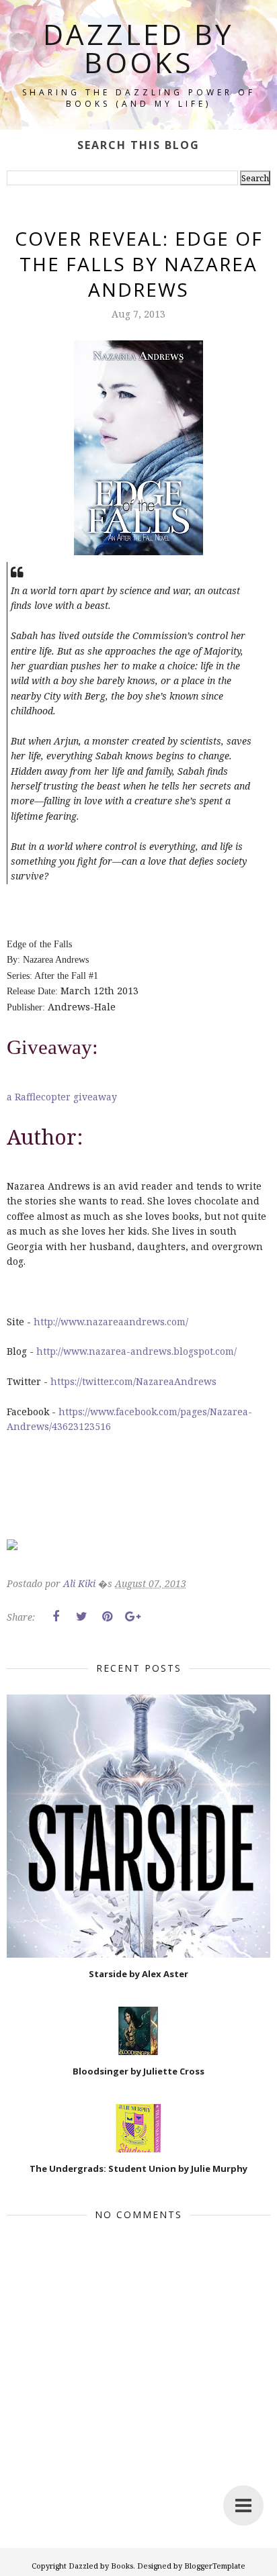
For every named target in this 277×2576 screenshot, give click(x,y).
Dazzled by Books (138, 48)
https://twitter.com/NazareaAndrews (133, 1381)
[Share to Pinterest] (107, 1617)
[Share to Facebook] (56, 1617)
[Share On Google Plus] (132, 1617)
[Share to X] (81, 1617)
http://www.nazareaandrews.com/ (111, 1322)
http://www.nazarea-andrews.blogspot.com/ (136, 1351)
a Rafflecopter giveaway (62, 1097)
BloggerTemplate (215, 2566)
